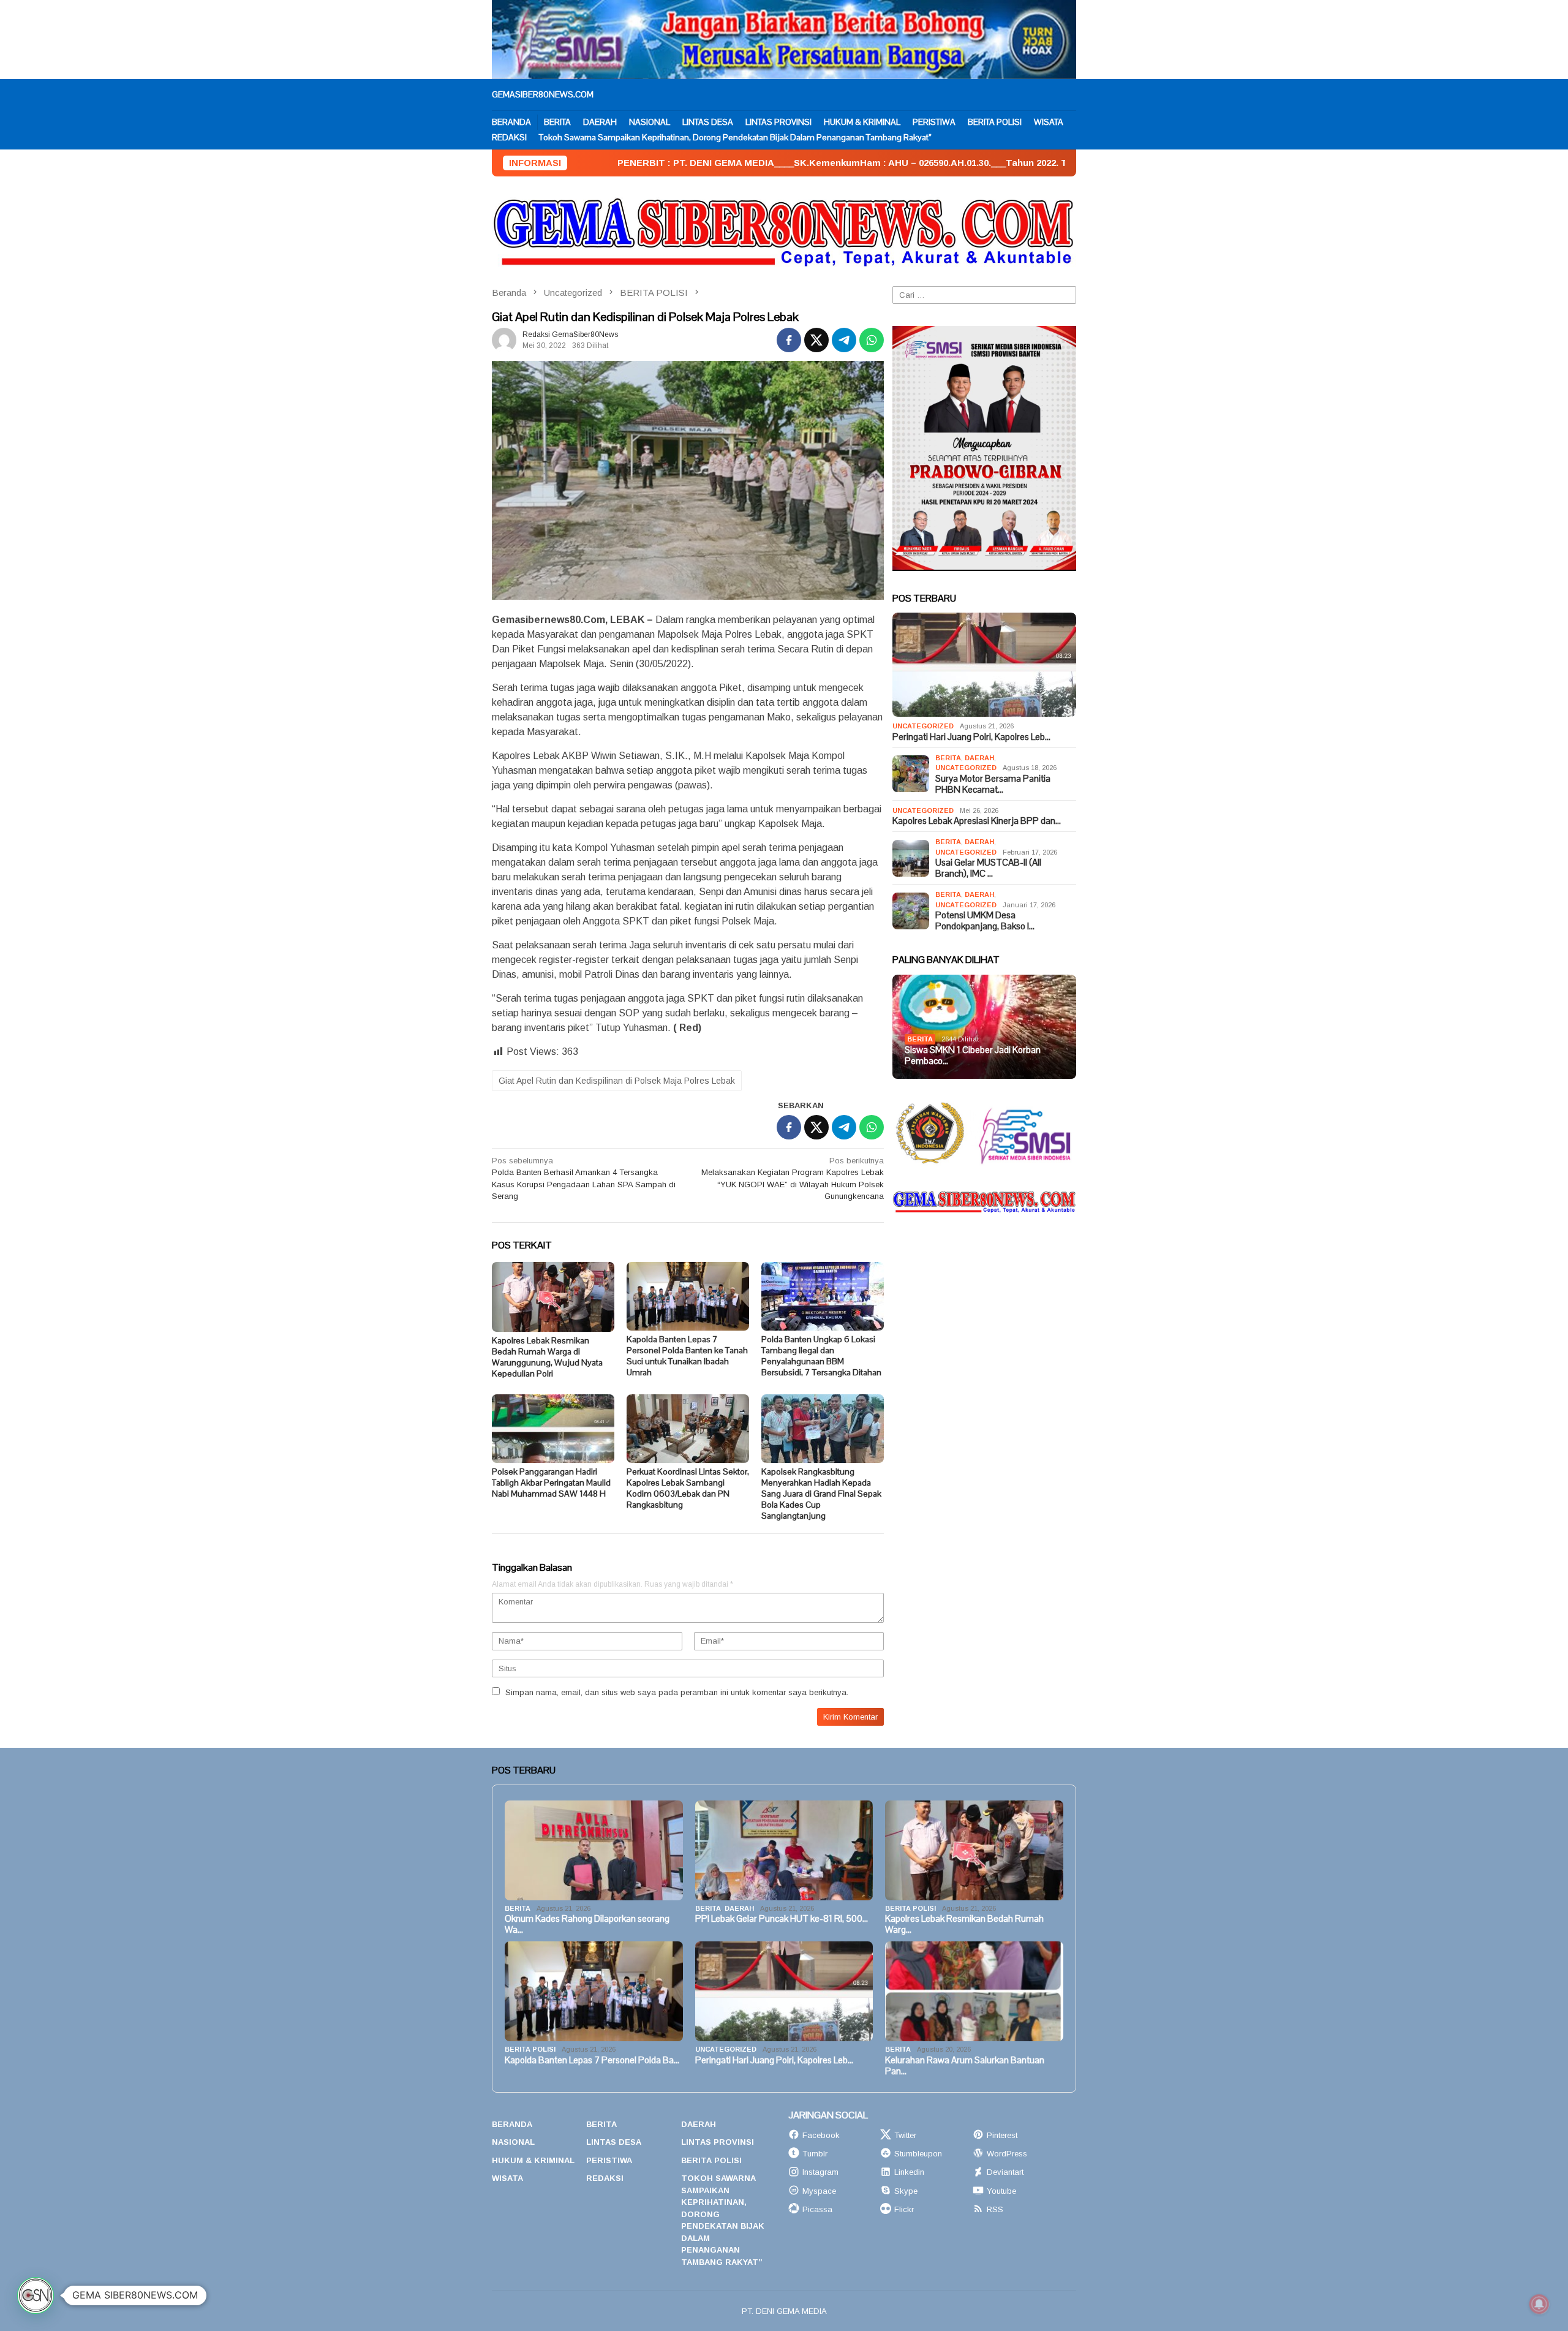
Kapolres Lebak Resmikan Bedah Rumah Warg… (964, 1924)
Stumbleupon (918, 2154)
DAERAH (979, 758)
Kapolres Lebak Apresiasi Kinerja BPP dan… (977, 821)
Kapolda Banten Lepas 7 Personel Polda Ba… (592, 2060)
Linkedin (909, 2172)
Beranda (512, 2124)
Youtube (1001, 2191)
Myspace (819, 2191)
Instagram (820, 2172)
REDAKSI (605, 2178)
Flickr (904, 2209)
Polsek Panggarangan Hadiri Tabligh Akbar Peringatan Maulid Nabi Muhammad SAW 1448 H (551, 1483)
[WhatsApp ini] (872, 340)
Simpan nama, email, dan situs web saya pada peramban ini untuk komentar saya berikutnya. (677, 1692)
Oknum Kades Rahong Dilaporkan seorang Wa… (587, 1924)
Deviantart (1005, 2172)
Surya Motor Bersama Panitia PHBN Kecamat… (993, 784)
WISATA (507, 2178)
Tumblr (815, 2154)
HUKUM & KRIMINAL (533, 2160)
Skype (906, 2191)
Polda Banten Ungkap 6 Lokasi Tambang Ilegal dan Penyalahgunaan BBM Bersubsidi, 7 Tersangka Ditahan (821, 1356)
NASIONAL (513, 2142)
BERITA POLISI (910, 1908)
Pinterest (1002, 2135)
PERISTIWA (609, 2160)
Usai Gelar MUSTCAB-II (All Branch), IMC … (988, 868)
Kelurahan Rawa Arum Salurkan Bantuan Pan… (965, 2066)
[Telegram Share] (844, 340)
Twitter (905, 2135)
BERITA (948, 758)
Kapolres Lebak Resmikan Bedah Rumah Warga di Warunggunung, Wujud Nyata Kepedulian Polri (547, 1357)
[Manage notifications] (1539, 2304)
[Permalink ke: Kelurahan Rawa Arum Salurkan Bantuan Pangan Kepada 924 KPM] (974, 1991)
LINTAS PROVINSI (718, 2142)
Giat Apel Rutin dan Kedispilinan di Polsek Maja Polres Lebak (617, 1081)
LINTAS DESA (614, 2142)
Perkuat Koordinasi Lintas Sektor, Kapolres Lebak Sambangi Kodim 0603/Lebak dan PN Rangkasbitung (688, 1488)
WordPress (1007, 2154)
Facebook (821, 2135)
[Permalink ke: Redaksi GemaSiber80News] (504, 340)
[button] (36, 2295)
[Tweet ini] (816, 340)
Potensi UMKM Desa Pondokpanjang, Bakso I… (985, 921)
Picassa (817, 2209)
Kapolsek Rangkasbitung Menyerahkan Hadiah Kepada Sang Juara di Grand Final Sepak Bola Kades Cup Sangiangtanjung (821, 1494)
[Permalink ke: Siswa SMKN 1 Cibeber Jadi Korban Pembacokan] (984, 1027)
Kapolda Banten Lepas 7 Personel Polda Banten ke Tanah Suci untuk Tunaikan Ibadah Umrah (687, 1356)
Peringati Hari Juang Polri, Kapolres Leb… (971, 737)
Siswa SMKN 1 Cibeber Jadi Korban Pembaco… (973, 1056)
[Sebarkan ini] (789, 340)
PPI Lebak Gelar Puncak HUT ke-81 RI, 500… (782, 1919)
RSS (995, 2209)
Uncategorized (923, 726)
